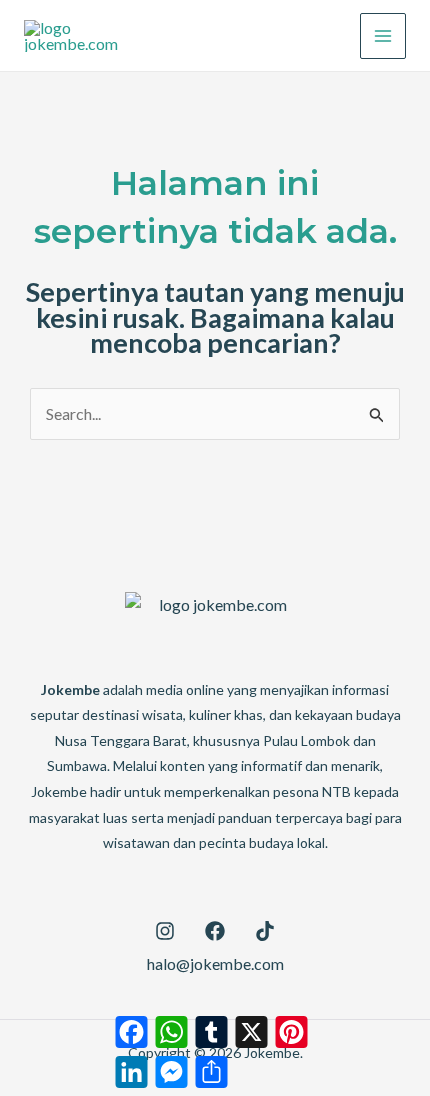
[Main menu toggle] (383, 36)
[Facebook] (215, 931)
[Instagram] (165, 931)
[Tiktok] (265, 931)
